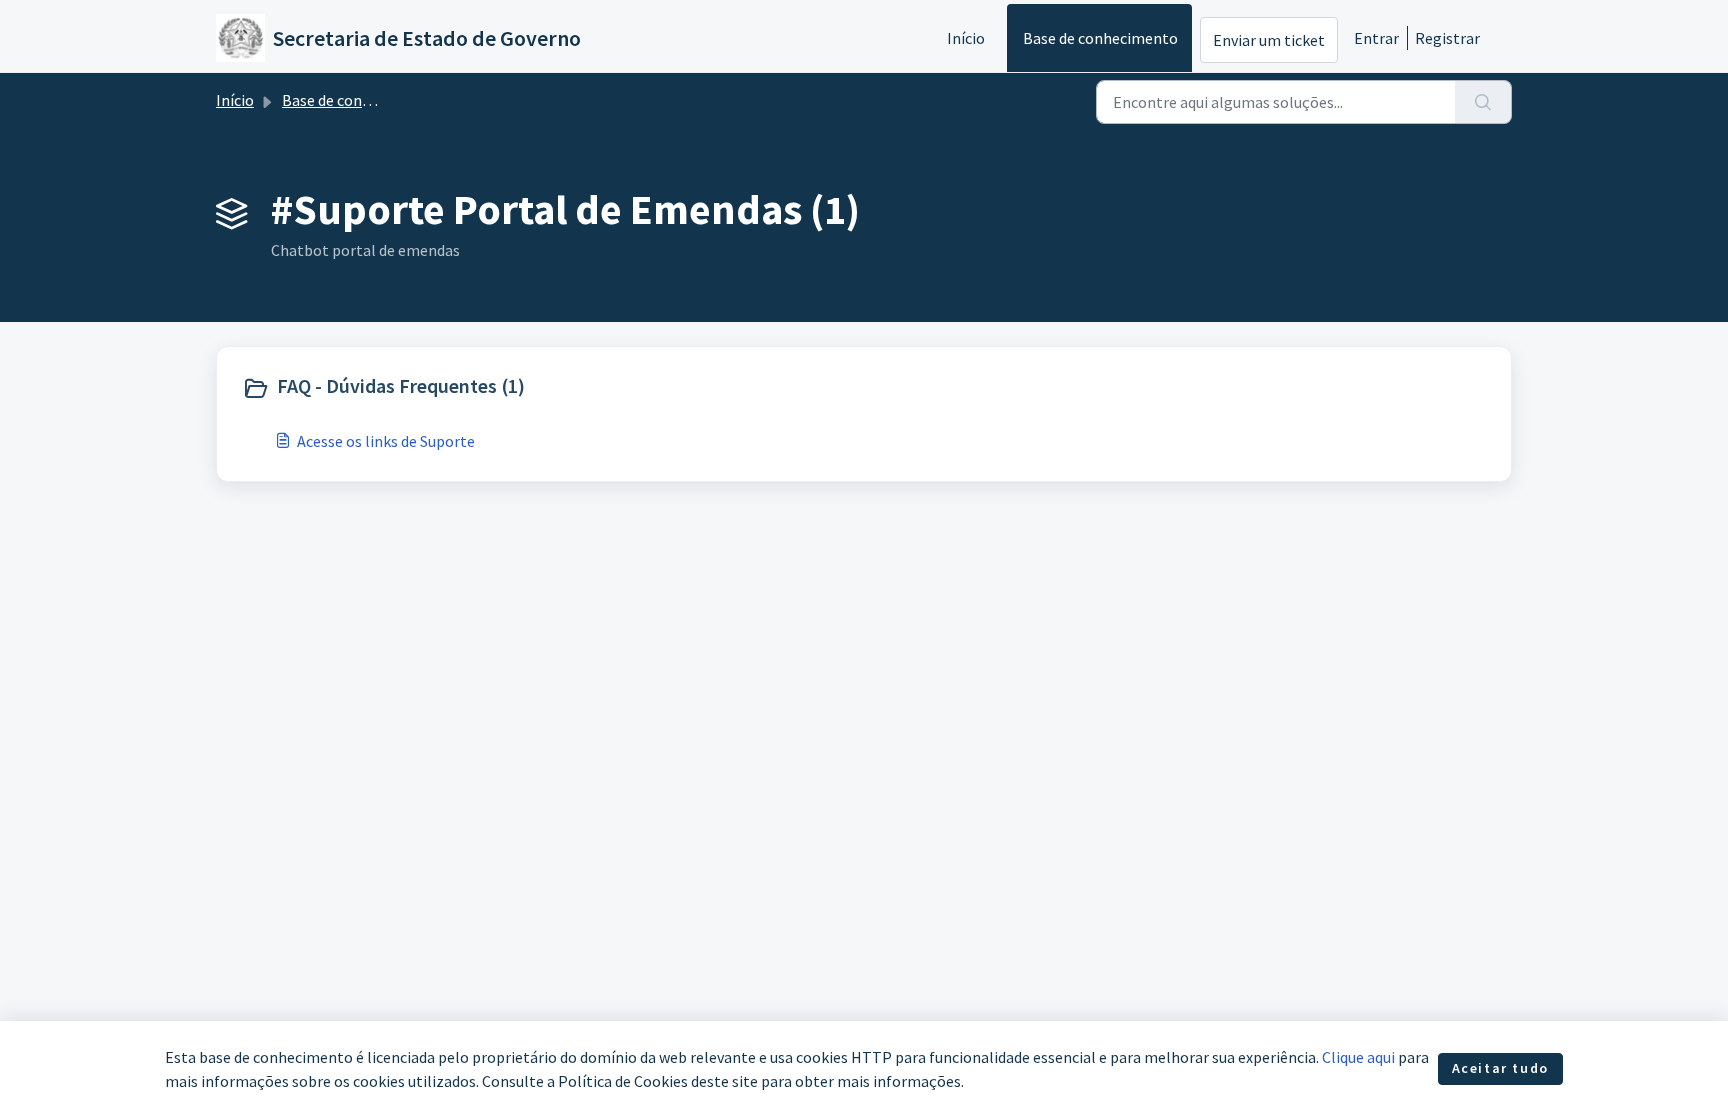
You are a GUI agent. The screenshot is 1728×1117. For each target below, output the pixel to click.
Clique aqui (1358, 1057)
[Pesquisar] (1483, 102)
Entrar (1376, 38)
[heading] (548, 388)
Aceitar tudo (1500, 1068)
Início (966, 38)
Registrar (1447, 38)
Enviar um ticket (1269, 40)
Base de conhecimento (1100, 38)
